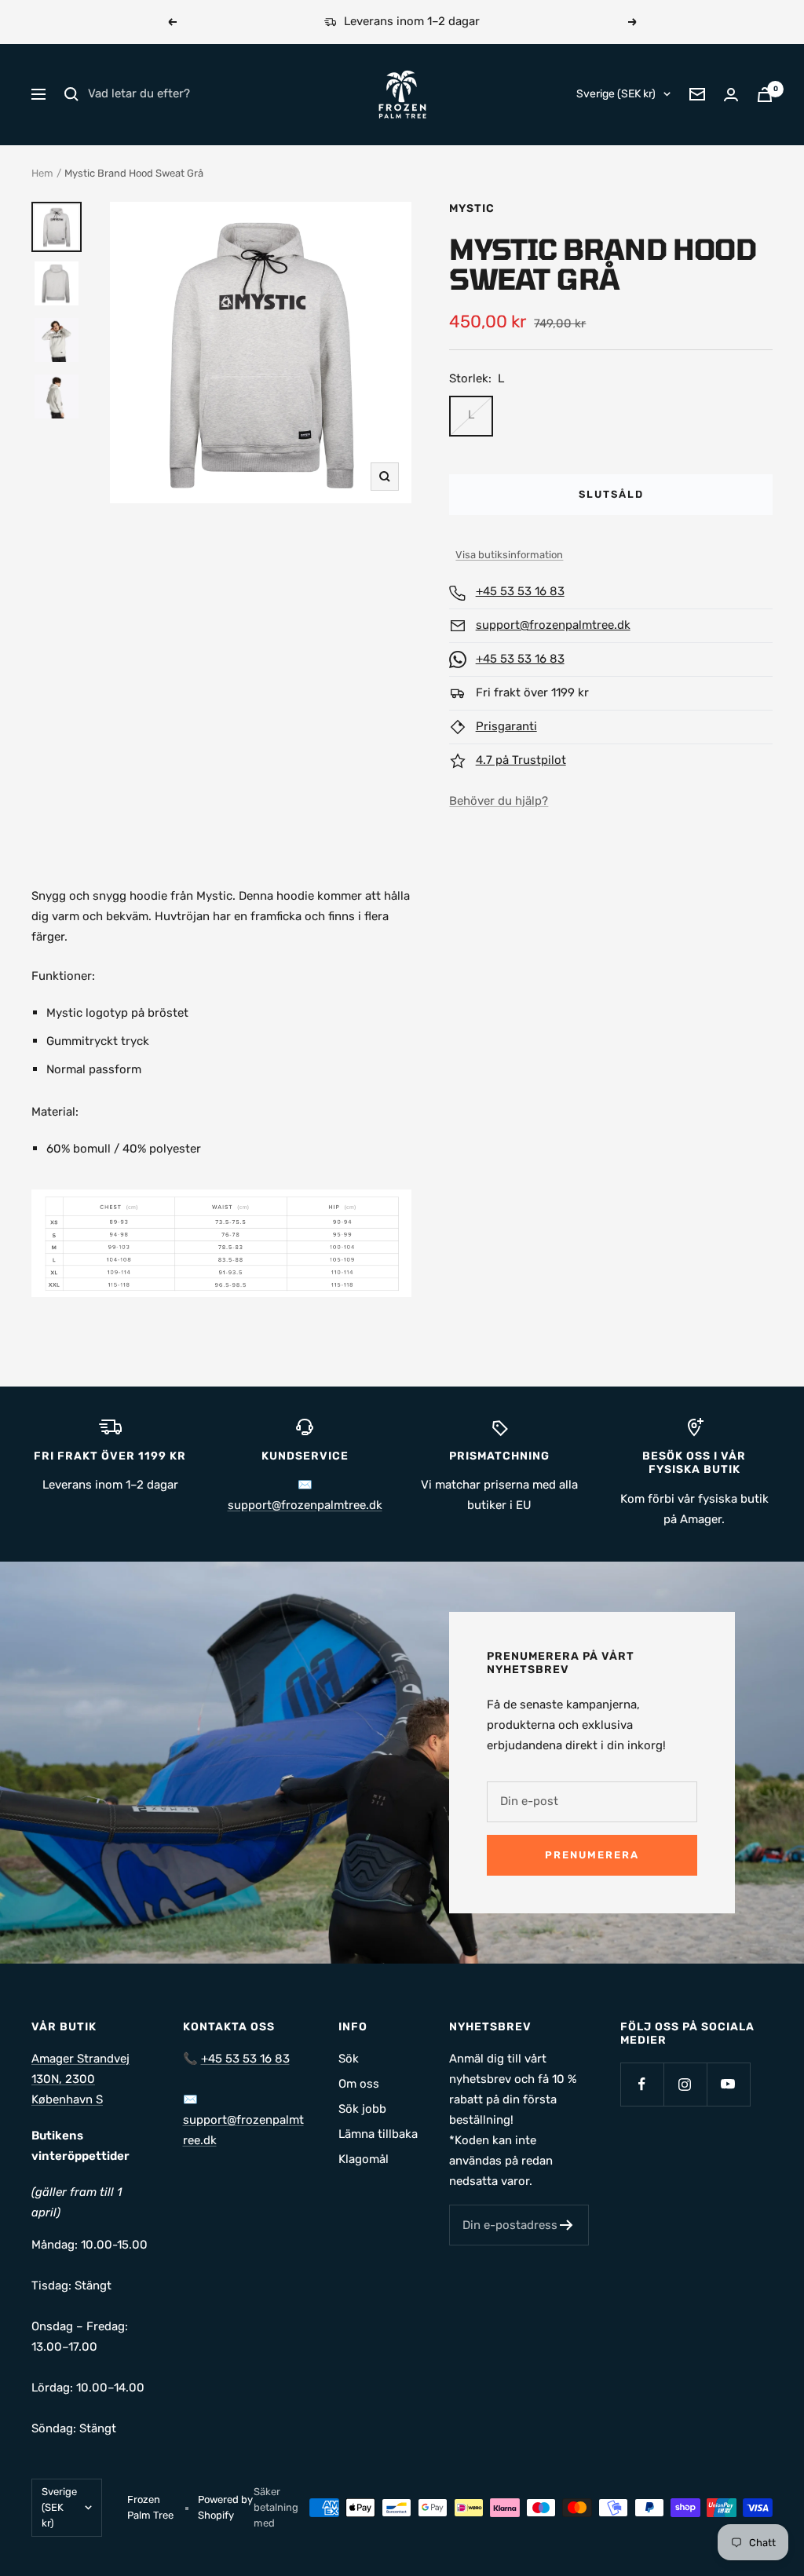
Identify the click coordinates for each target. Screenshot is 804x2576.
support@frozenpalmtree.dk (553, 625)
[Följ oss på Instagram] (685, 2084)
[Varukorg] (765, 95)
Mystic (472, 208)
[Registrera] (566, 2225)
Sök (349, 2059)
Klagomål (364, 2159)
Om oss (359, 2084)
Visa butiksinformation (509, 555)
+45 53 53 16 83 (520, 591)
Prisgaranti (506, 726)
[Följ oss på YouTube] (728, 2084)
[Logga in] (731, 95)
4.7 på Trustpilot (521, 760)
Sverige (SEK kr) (616, 94)
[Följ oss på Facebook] (642, 2084)
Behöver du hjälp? (499, 801)
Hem (42, 173)
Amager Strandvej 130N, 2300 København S (80, 2079)
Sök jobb (362, 2109)
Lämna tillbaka (378, 2134)
